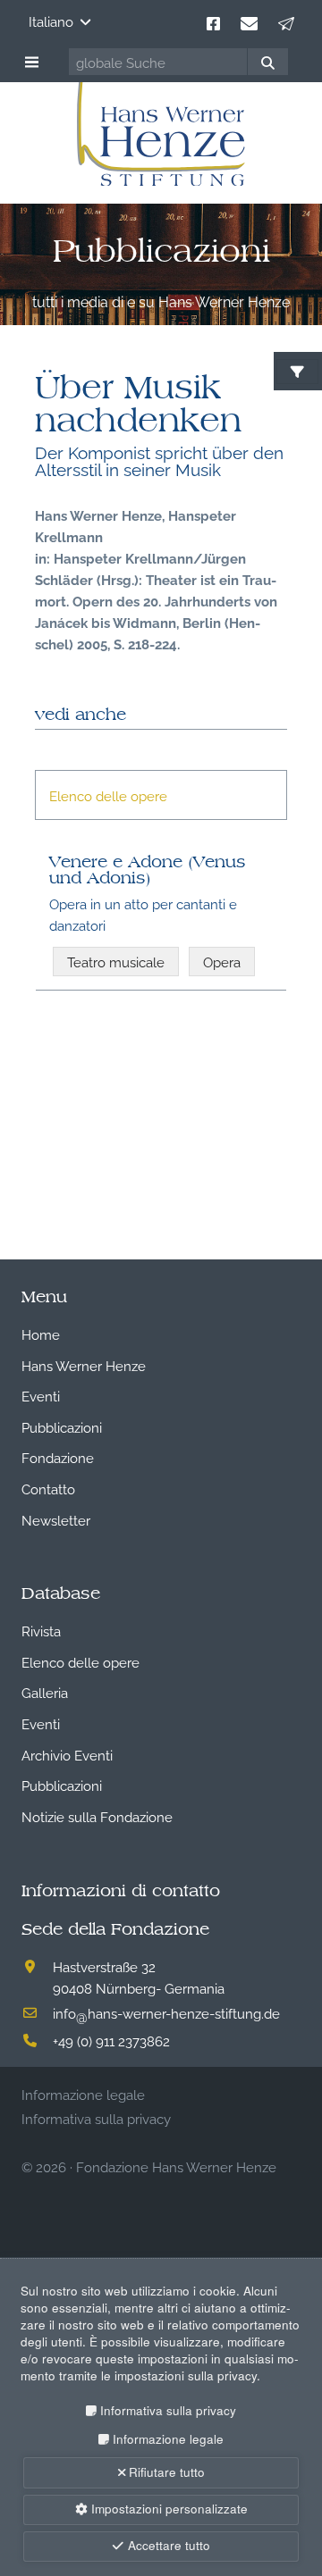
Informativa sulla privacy (168, 2410)
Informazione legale (168, 2439)
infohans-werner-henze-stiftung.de (166, 2012)
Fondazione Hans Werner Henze (176, 2166)
